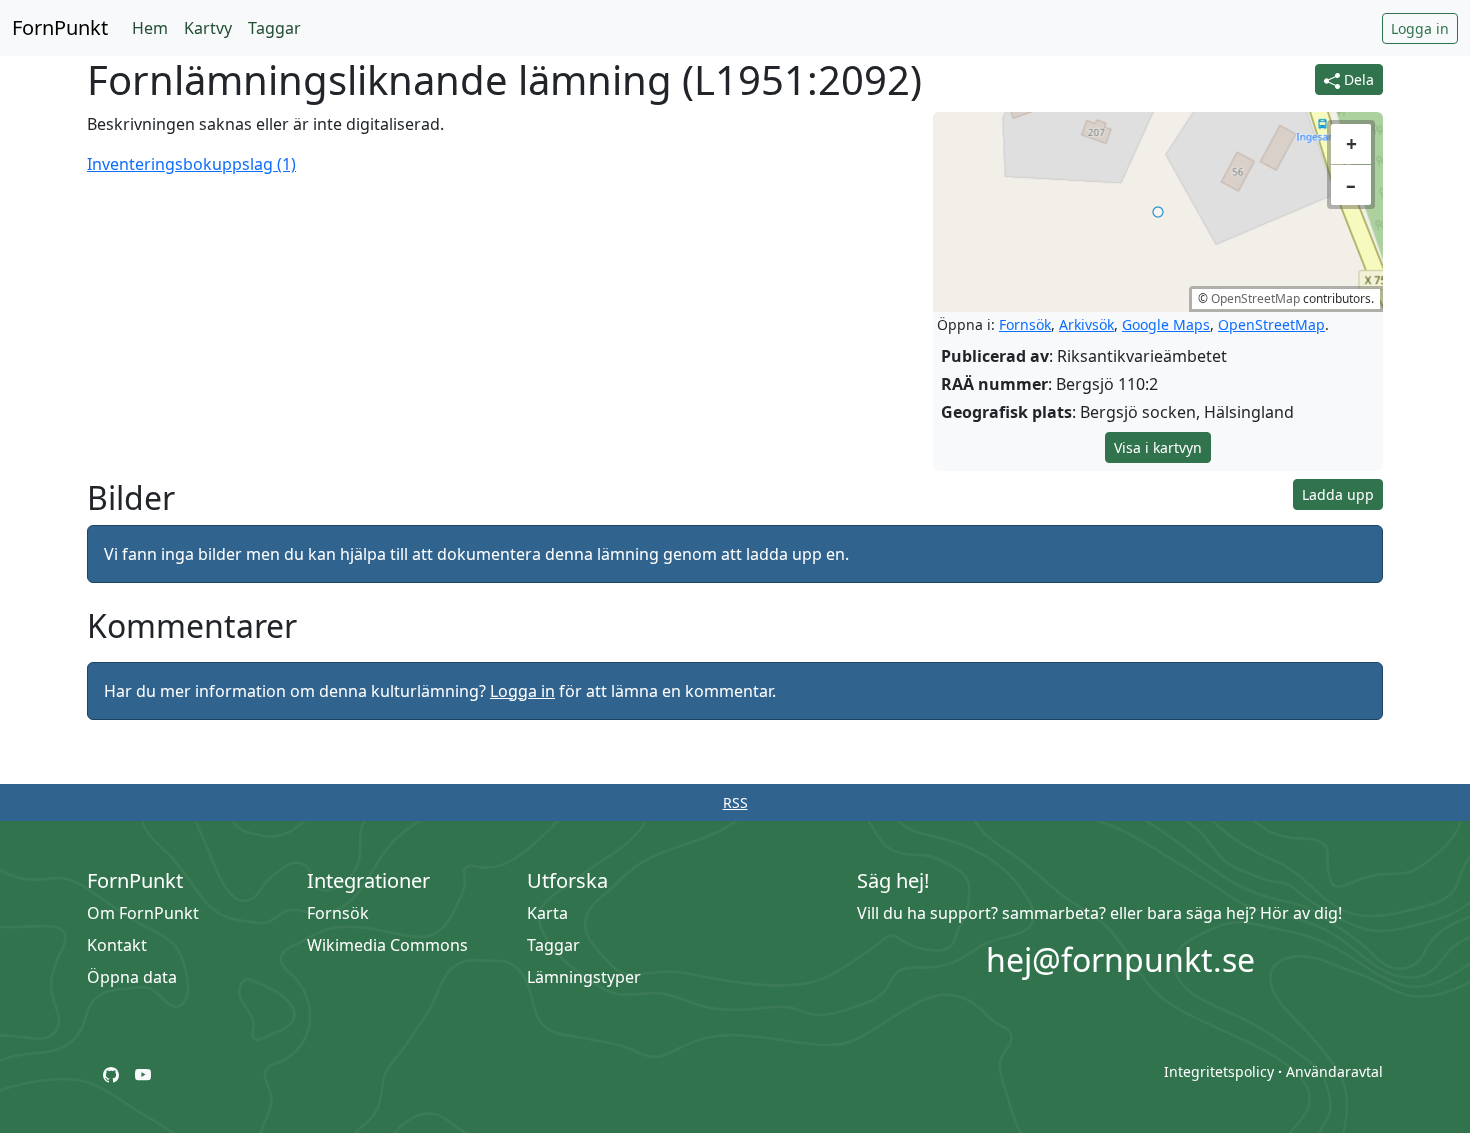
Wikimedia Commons (387, 945)
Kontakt (117, 945)
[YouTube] (143, 1073)
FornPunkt (60, 27)
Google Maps (1166, 324)
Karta (547, 913)
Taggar (274, 28)
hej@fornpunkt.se (1120, 959)
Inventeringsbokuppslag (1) (191, 164)
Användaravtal (1334, 1071)
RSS (735, 802)
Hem (150, 28)
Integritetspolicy (1219, 1071)
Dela (1357, 79)
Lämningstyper (584, 977)
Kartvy (208, 28)
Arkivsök (1086, 324)
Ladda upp (1338, 494)
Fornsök (1025, 324)
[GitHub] (111, 1073)
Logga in (1420, 28)
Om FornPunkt (143, 913)
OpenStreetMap (1255, 298)
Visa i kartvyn (1158, 447)
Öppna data (132, 977)
